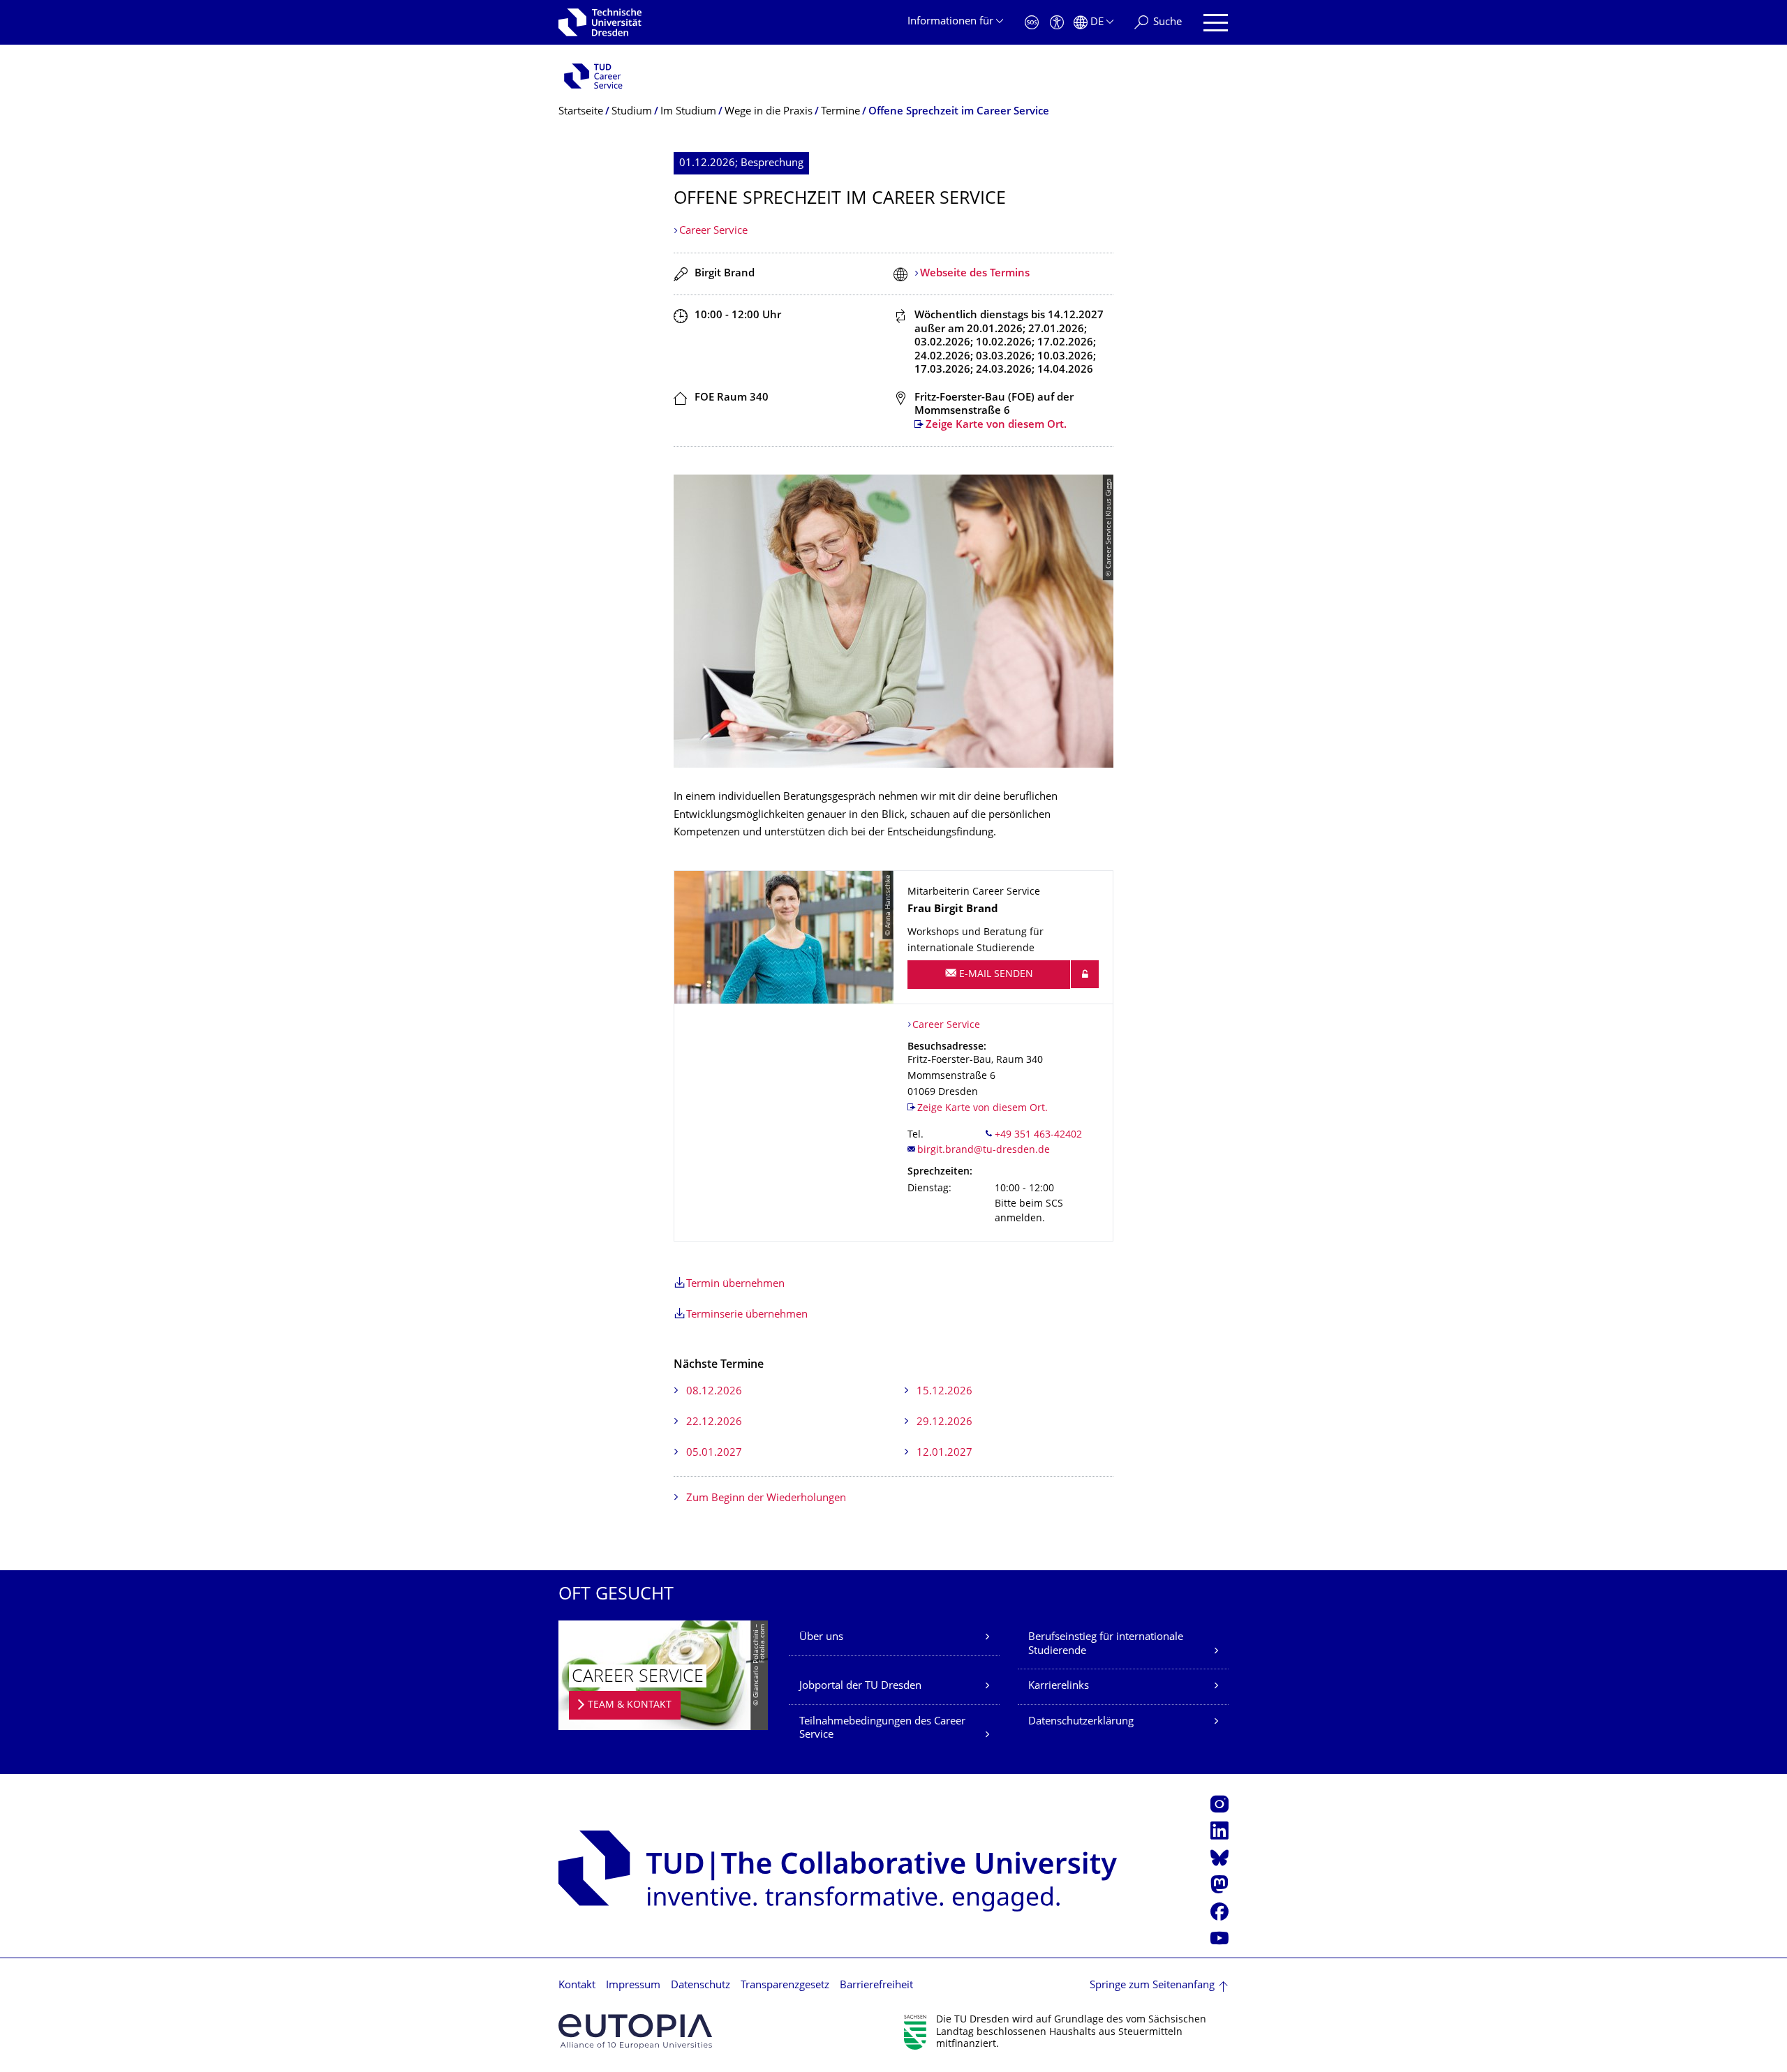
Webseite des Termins (975, 274)
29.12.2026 (944, 1423)
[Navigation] (1216, 23)
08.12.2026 (714, 1392)
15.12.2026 (944, 1392)
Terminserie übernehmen (747, 1315)
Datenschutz (700, 1986)
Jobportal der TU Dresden (860, 1686)
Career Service (713, 231)
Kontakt (577, 1986)
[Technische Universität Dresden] (600, 22)
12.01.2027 (944, 1453)
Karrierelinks (1059, 1686)
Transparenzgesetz (785, 1986)
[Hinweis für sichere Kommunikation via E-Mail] (1085, 974)
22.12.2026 (714, 1423)
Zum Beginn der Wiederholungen (766, 1499)
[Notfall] (1032, 23)
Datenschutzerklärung (1081, 1722)
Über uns (821, 1638)
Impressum (633, 1986)
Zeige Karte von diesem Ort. (996, 425)
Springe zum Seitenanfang (1152, 1986)
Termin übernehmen (735, 1284)
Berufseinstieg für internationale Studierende (1106, 1645)
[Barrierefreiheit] (1057, 23)
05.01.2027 (714, 1453)
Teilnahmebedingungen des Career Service (882, 1729)
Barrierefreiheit (876, 1986)
